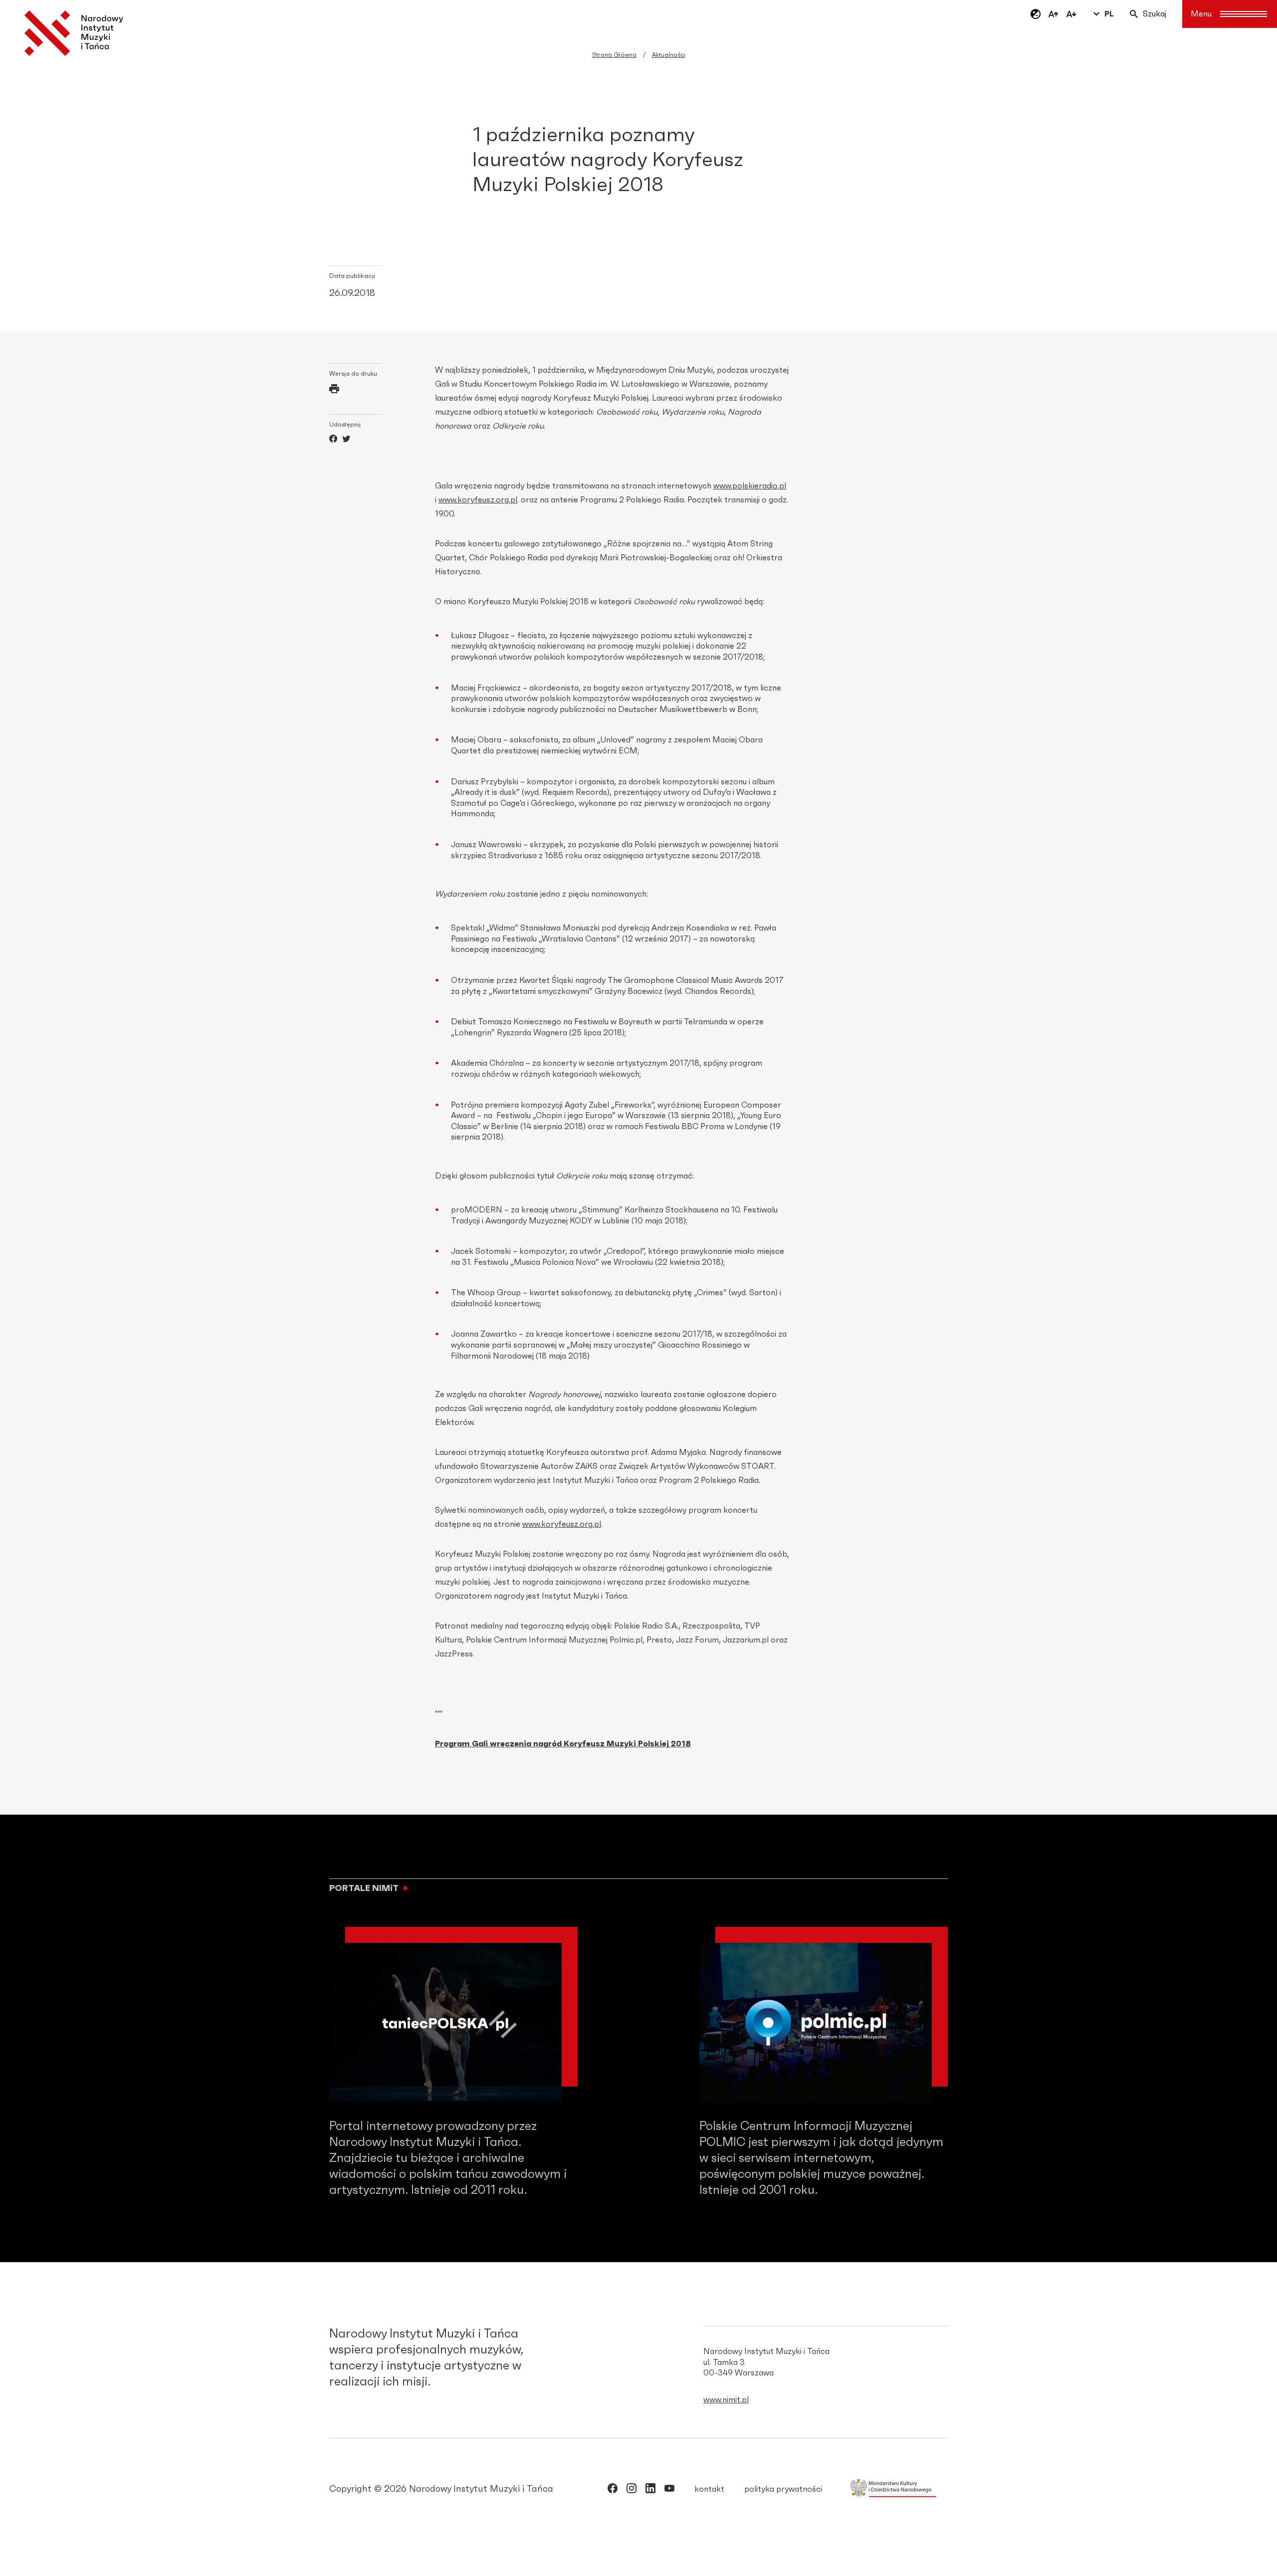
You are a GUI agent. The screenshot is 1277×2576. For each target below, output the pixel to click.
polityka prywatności (783, 2489)
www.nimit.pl (726, 2400)
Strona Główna (614, 55)
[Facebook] (333, 440)
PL (1109, 14)
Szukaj (1155, 14)
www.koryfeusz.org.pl (478, 500)
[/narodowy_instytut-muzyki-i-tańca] (650, 2490)
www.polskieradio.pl (750, 486)
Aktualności (669, 55)
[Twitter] (346, 440)
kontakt (709, 2489)
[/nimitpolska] (632, 2490)
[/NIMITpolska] (613, 2490)
